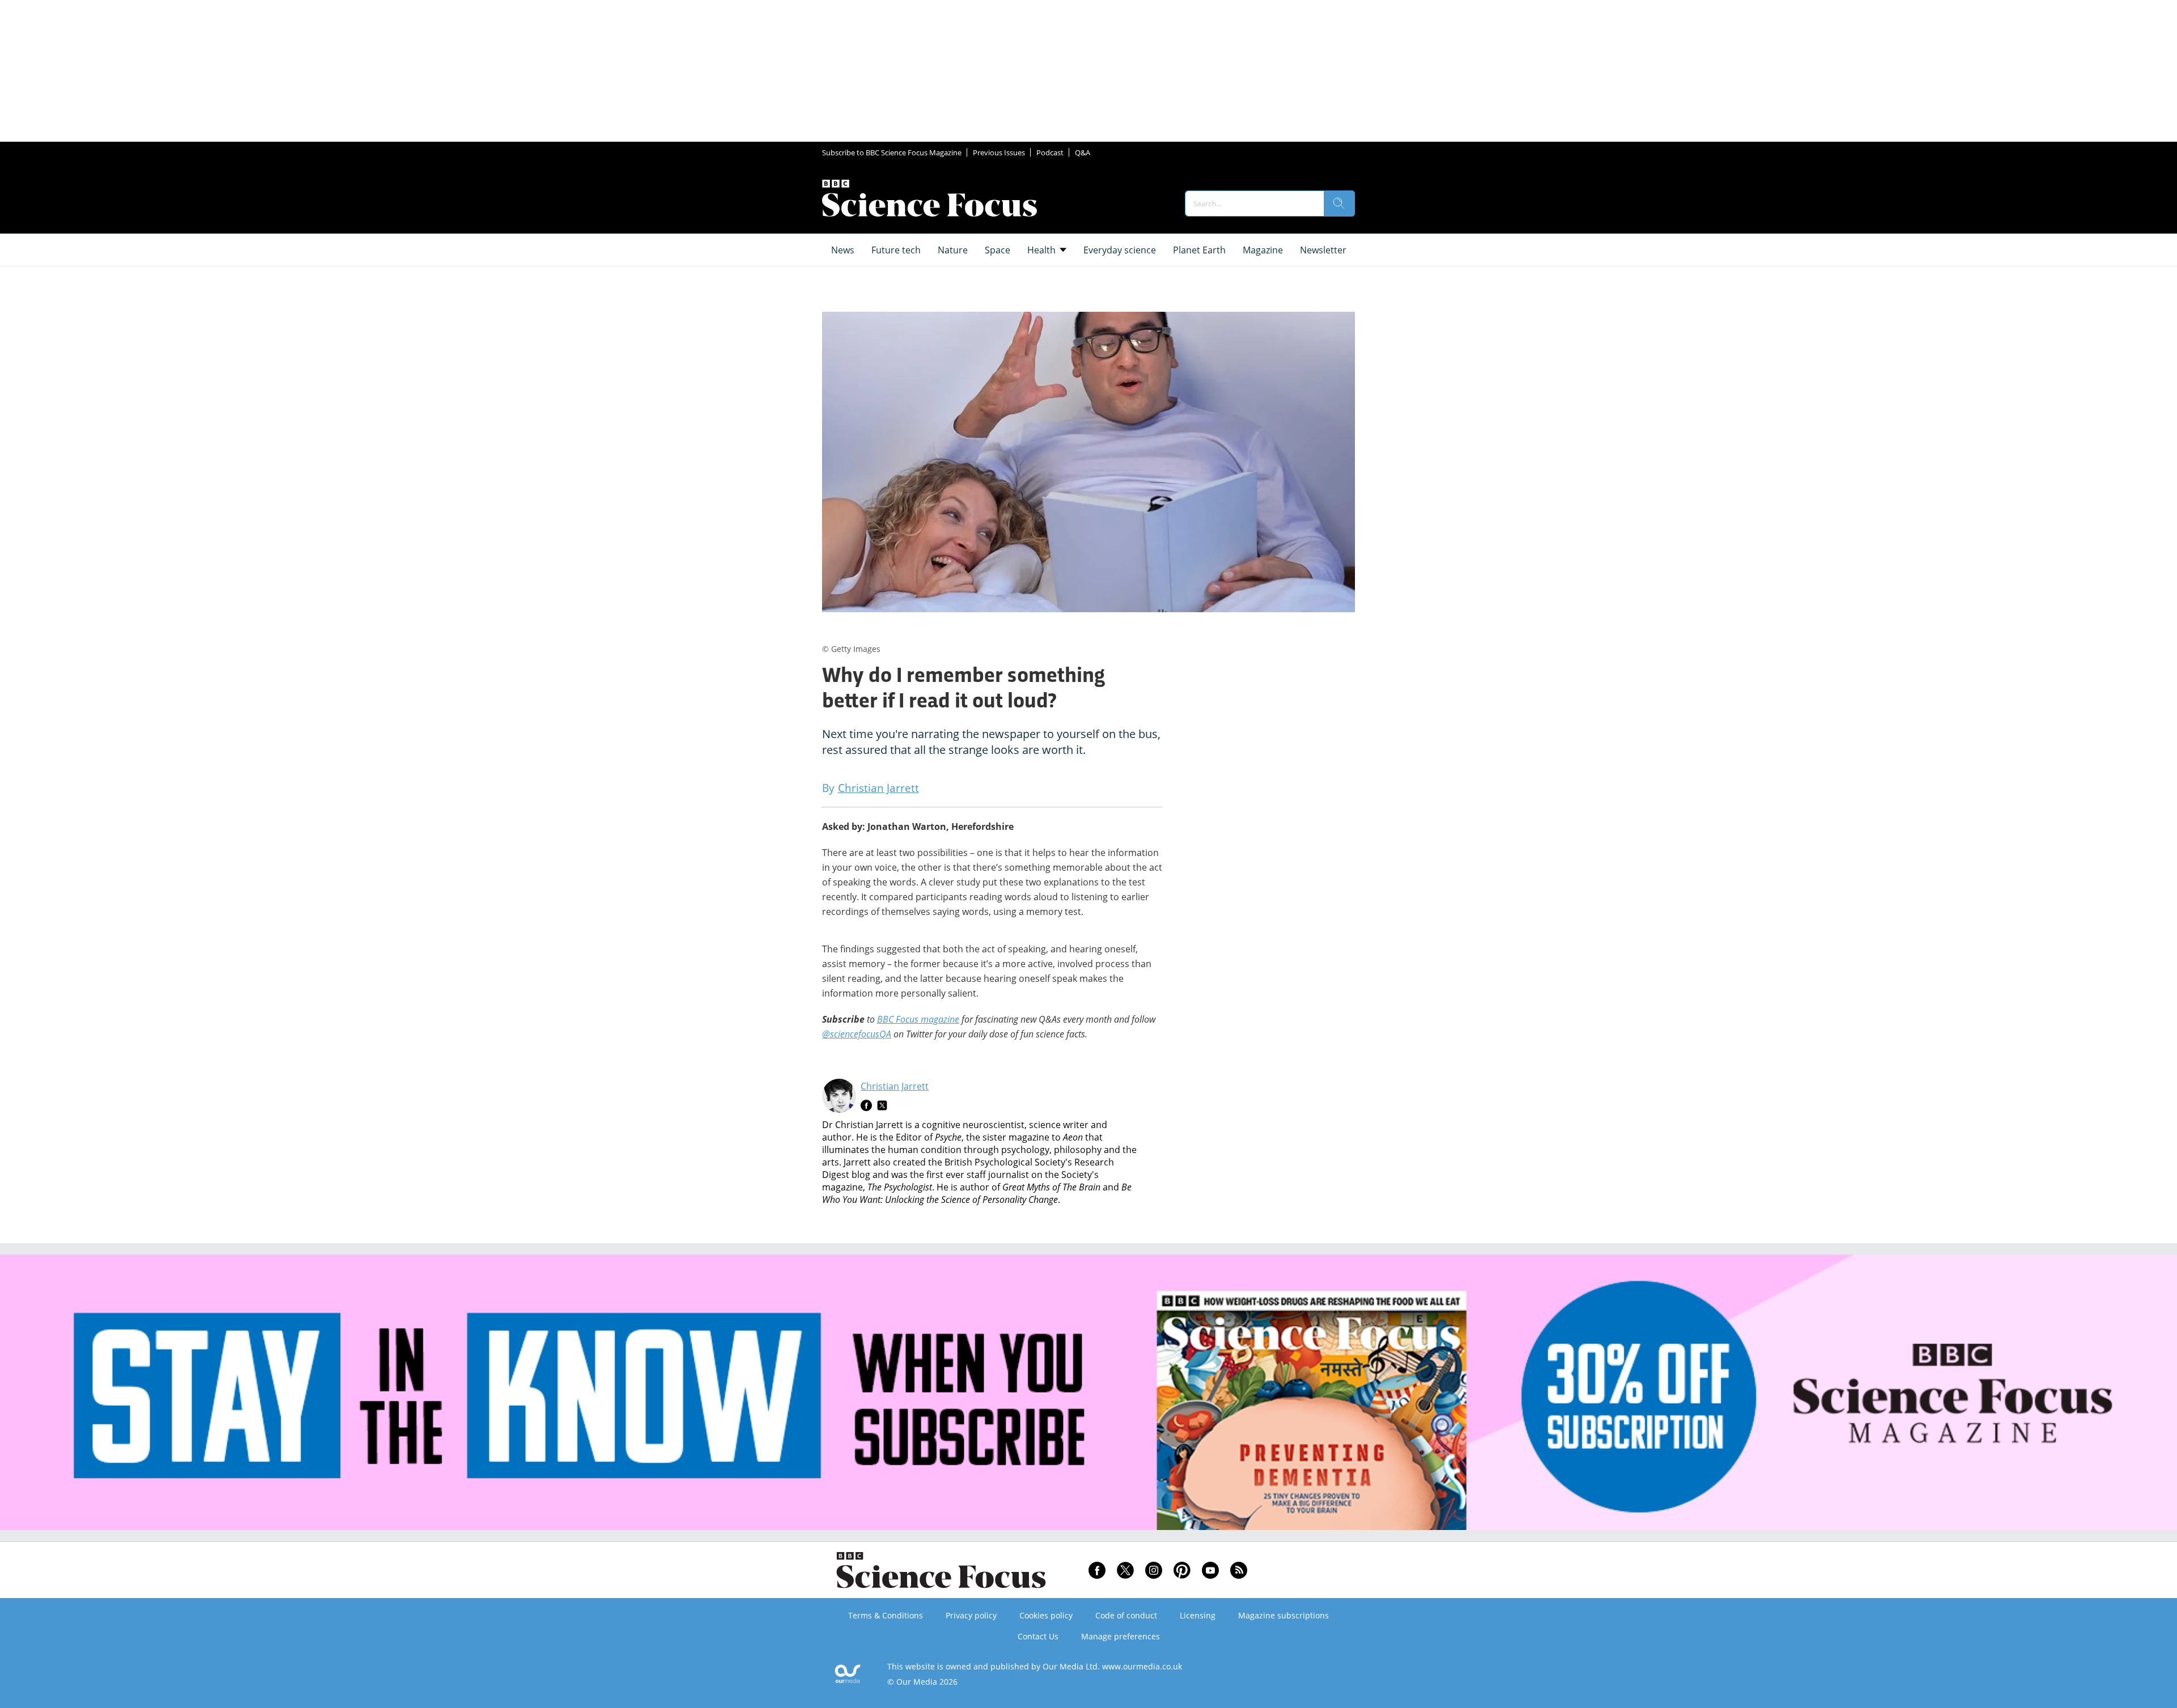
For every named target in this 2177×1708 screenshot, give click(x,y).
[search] (1339, 204)
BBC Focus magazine (918, 1019)
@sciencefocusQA (857, 1034)
